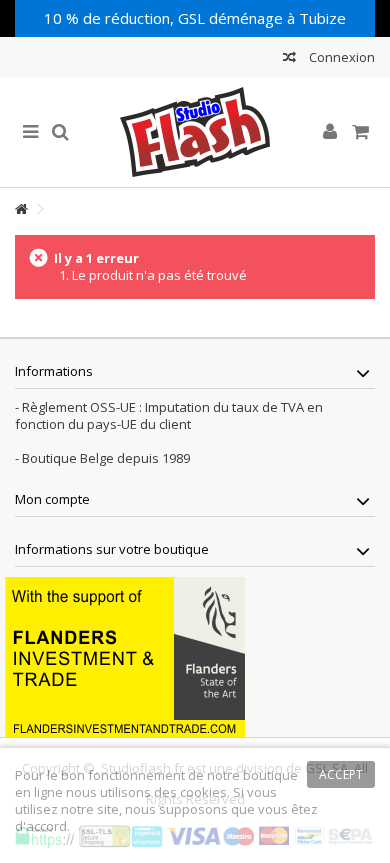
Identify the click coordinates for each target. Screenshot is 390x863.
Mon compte (52, 499)
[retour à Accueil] (21, 209)
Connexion (340, 57)
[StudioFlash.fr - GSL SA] (195, 132)
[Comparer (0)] (289, 59)
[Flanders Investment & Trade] (125, 655)
